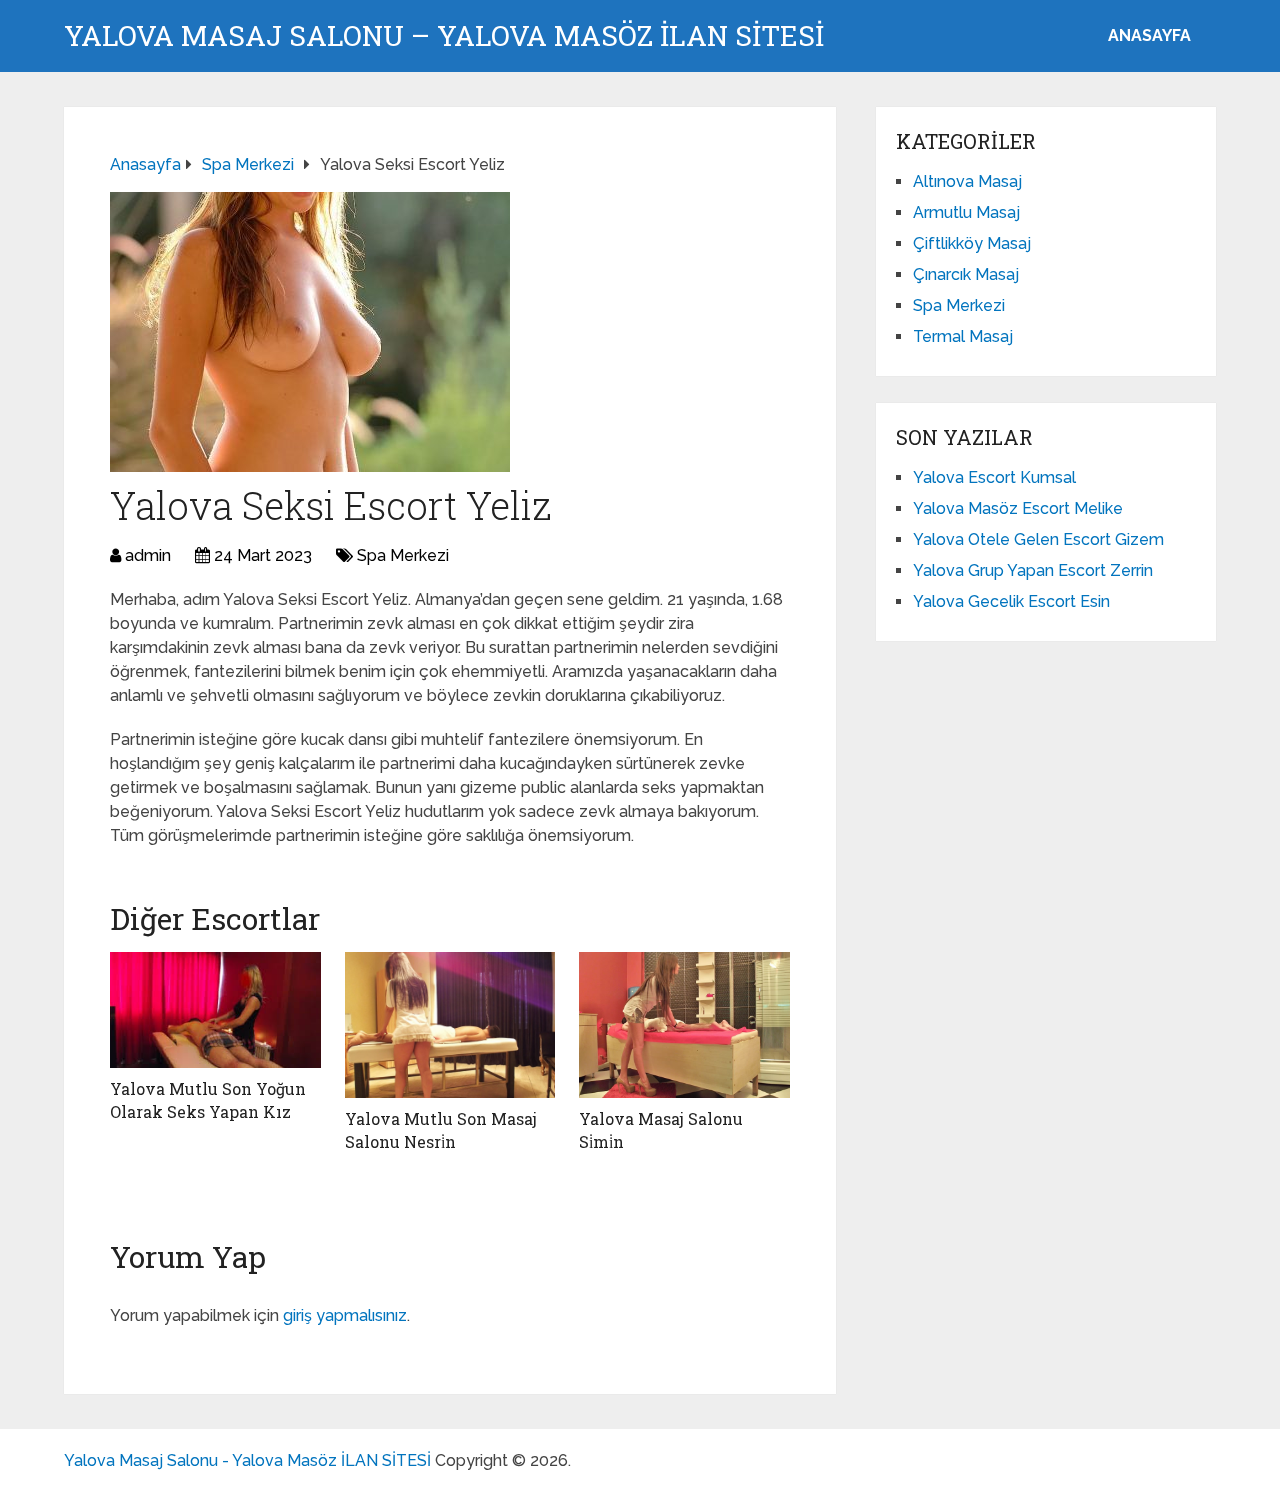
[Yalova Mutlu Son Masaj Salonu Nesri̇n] (450, 1025)
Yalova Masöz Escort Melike (1018, 508)
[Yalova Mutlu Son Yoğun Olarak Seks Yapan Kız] (215, 1010)
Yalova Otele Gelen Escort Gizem (1038, 539)
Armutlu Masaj (966, 212)
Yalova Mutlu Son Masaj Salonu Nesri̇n (441, 1129)
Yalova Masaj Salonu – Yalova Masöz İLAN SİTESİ (444, 36)
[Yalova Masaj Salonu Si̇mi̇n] (684, 1025)
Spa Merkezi (403, 555)
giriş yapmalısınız (345, 1315)
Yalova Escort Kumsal (994, 477)
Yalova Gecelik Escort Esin (1011, 601)
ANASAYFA (1149, 35)
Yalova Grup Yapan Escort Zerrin (1033, 570)
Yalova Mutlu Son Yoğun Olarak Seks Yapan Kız (208, 1099)
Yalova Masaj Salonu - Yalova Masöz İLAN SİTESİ (247, 1460)
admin (148, 555)
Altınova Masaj (967, 181)
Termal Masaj (963, 336)
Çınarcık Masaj (966, 274)
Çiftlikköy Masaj (972, 243)
